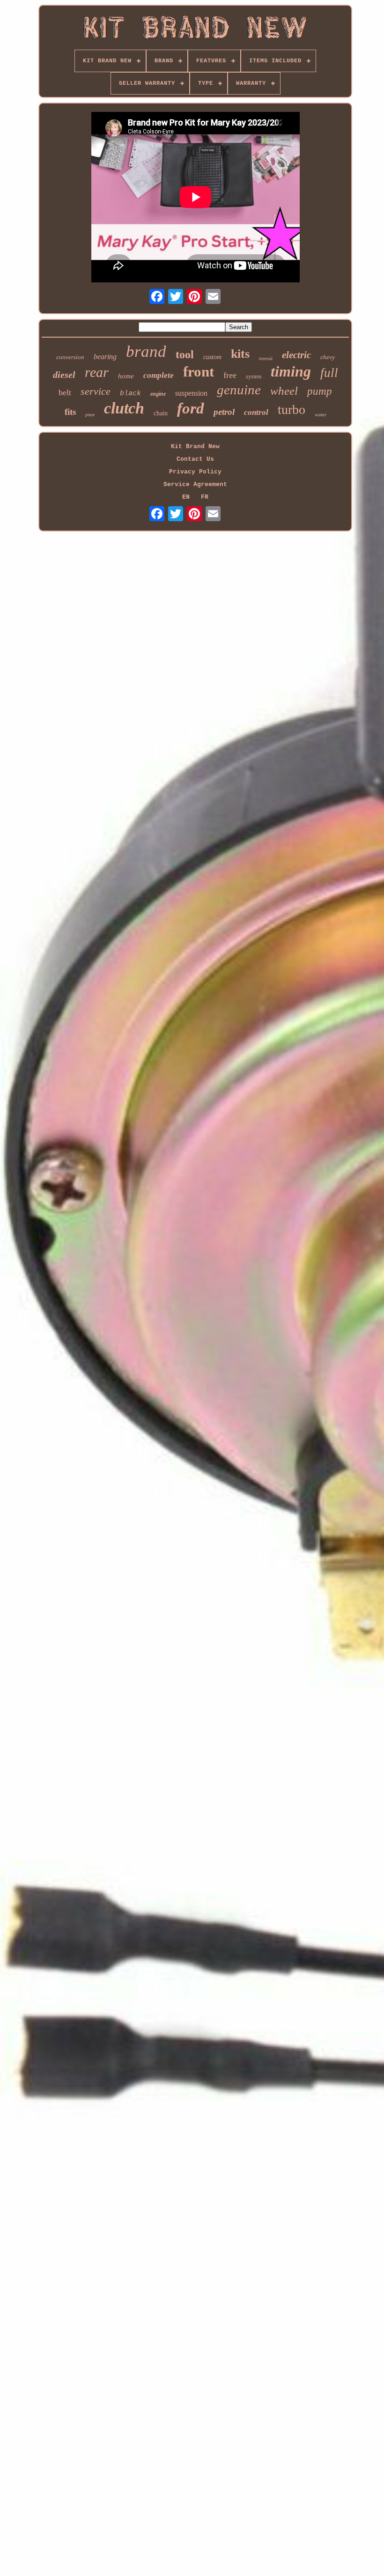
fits (70, 412)
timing (291, 371)
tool (185, 354)
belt (65, 392)
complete (159, 375)
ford (191, 408)
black (130, 394)
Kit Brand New (195, 447)
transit (266, 358)
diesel (64, 375)
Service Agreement (195, 484)
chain (161, 413)
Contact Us (195, 459)
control (256, 412)
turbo (292, 410)
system (254, 376)
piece (90, 415)
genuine (239, 390)
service (96, 391)
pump (320, 391)
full (329, 373)
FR (205, 497)
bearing (105, 357)
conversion (70, 357)
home (126, 376)
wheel (284, 391)
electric (296, 355)
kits (240, 354)
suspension (191, 393)
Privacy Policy (195, 472)
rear (97, 372)
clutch (124, 408)
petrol (224, 412)
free (230, 375)
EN (186, 497)
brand (146, 351)
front (199, 372)
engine (158, 394)
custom (212, 357)
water (321, 414)
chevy (328, 357)
